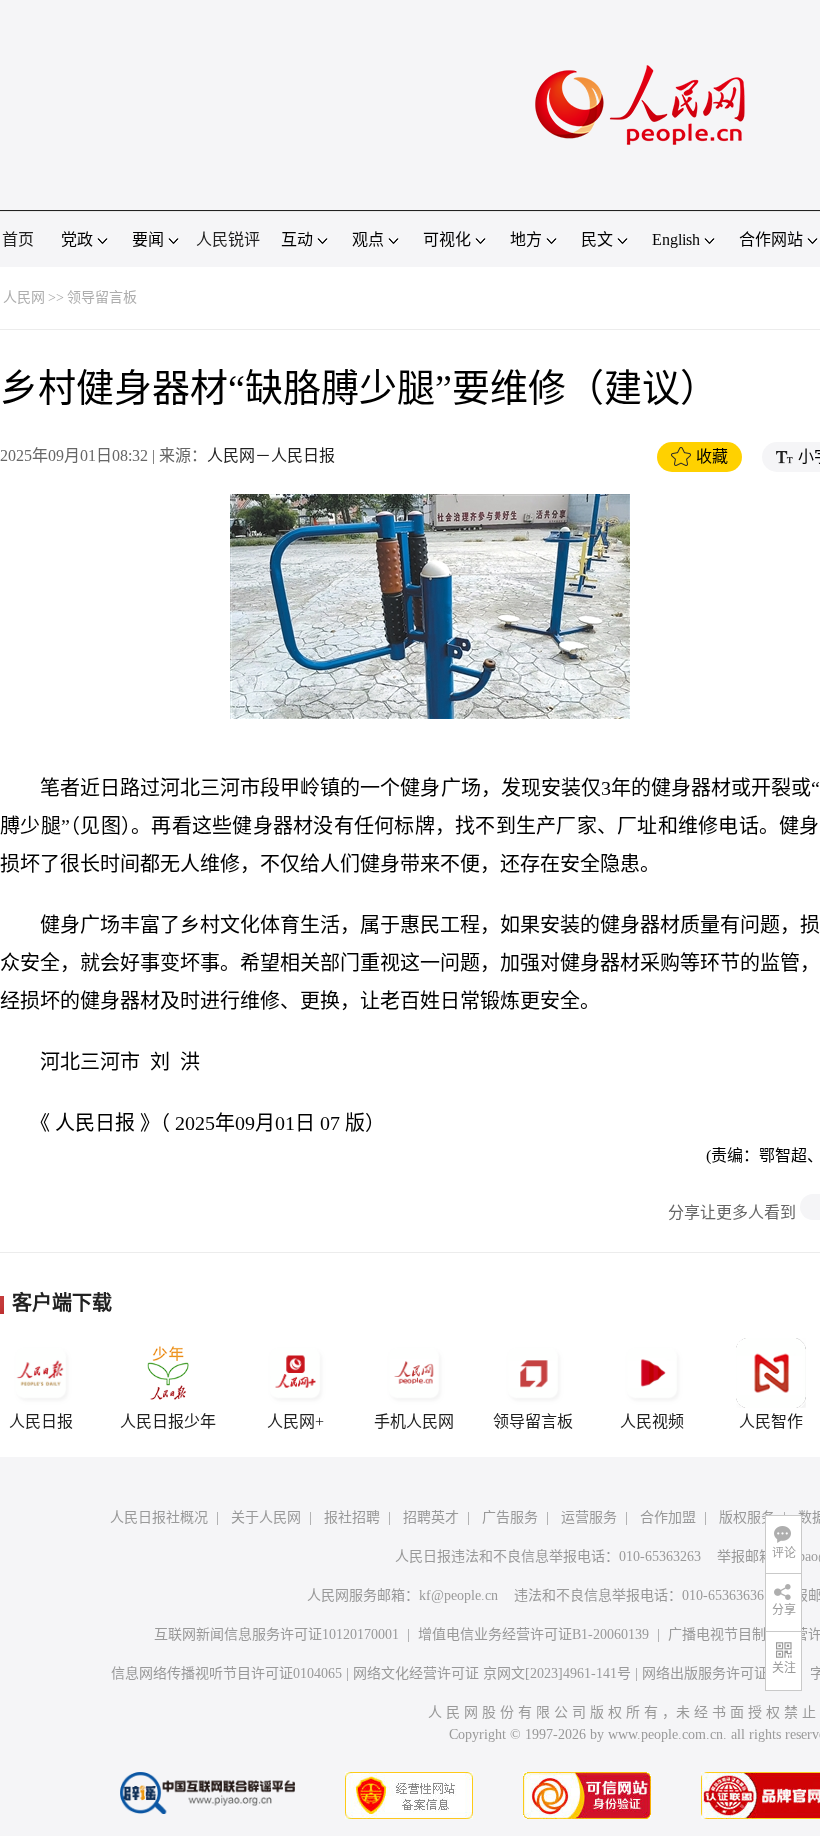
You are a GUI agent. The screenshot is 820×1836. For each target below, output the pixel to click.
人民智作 (771, 1421)
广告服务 (510, 1517)
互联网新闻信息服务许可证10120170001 (276, 1634)
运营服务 (589, 1517)
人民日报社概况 (159, 1517)
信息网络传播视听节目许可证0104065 (226, 1673)
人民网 (24, 297)
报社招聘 (352, 1517)
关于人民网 (266, 1517)
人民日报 (41, 1421)
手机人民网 (414, 1421)
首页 (18, 239)
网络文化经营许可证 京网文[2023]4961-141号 (492, 1673)
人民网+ (295, 1421)
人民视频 (652, 1421)
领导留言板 (102, 297)
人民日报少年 (168, 1421)
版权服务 (747, 1517)
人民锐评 (228, 239)
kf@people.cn (458, 1595)
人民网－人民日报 (271, 455)
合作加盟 (668, 1517)
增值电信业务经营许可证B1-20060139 (533, 1634)
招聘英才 (431, 1517)
